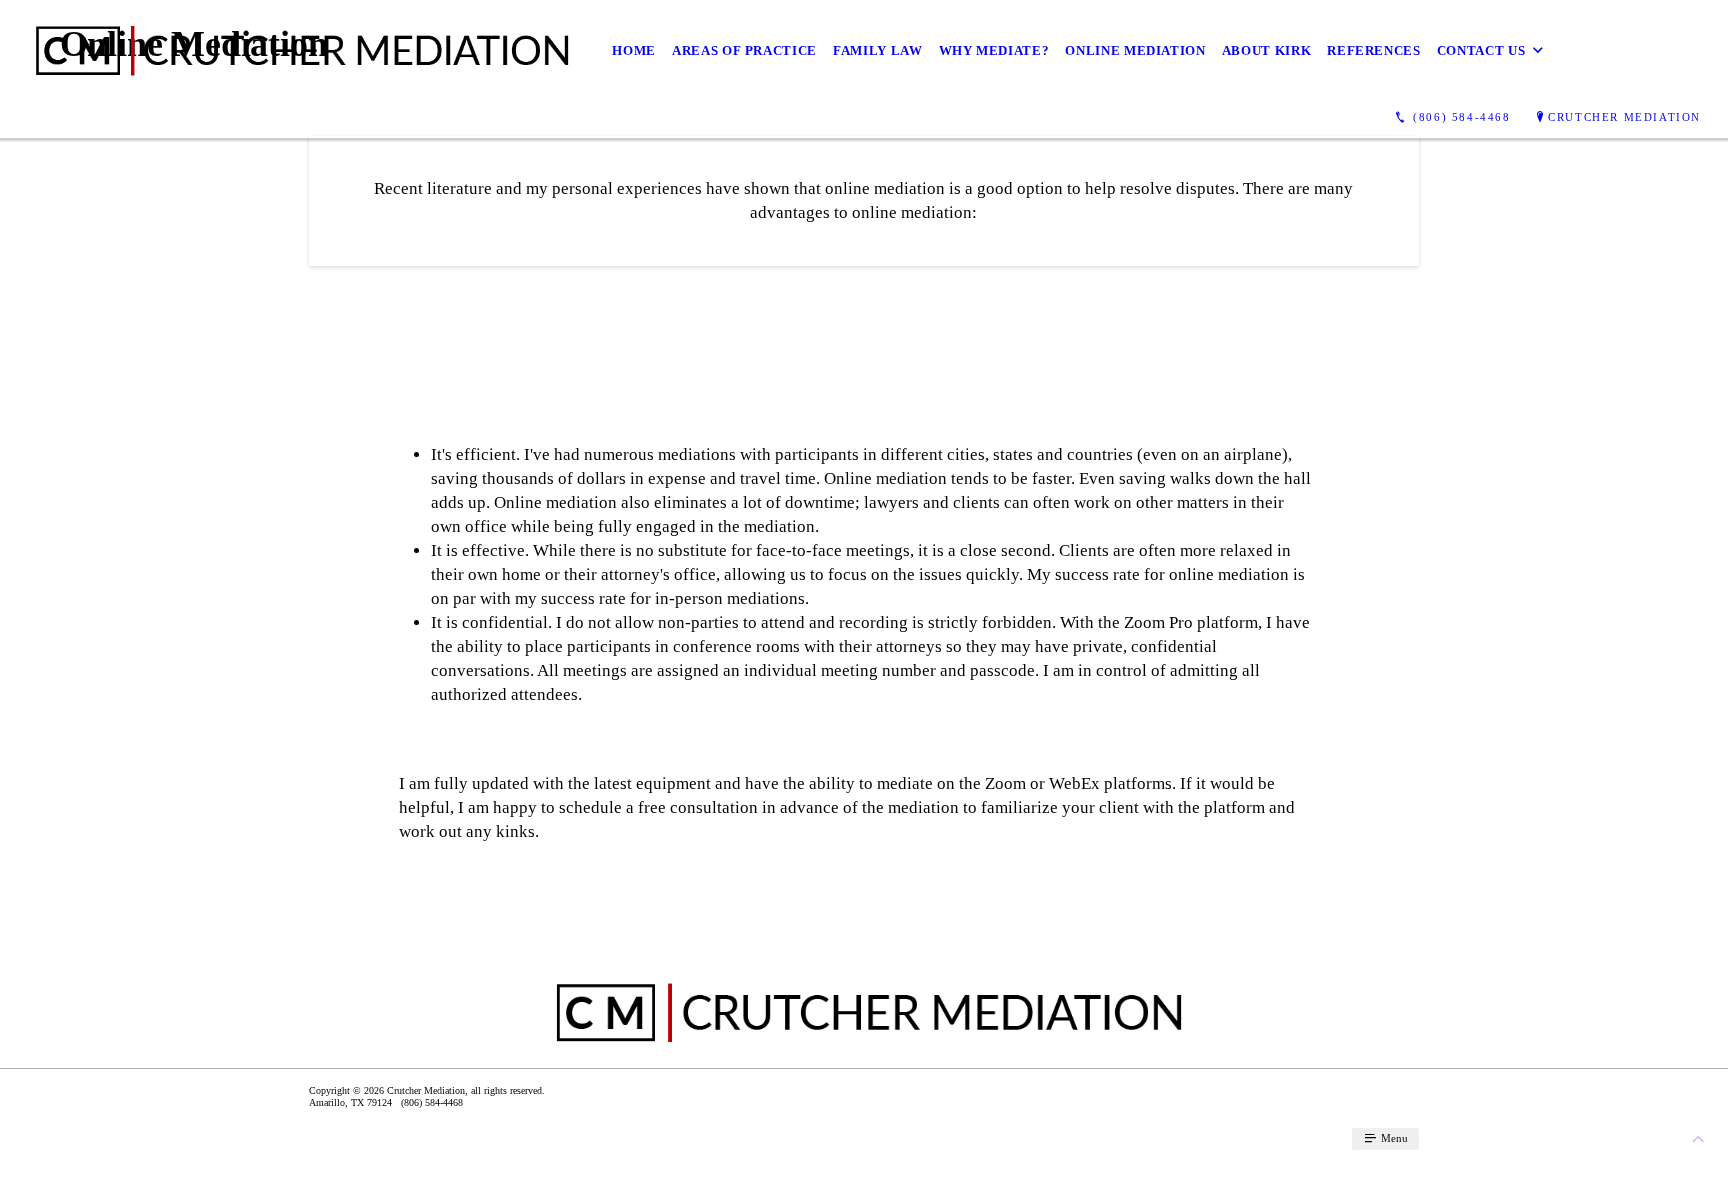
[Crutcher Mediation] (298, 50)
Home (634, 50)
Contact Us (1481, 50)
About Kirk (1267, 50)
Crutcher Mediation (1624, 117)
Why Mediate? (994, 50)
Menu (1393, 1138)
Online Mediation (1135, 50)
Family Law (878, 50)
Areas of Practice (744, 50)
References (1374, 50)
